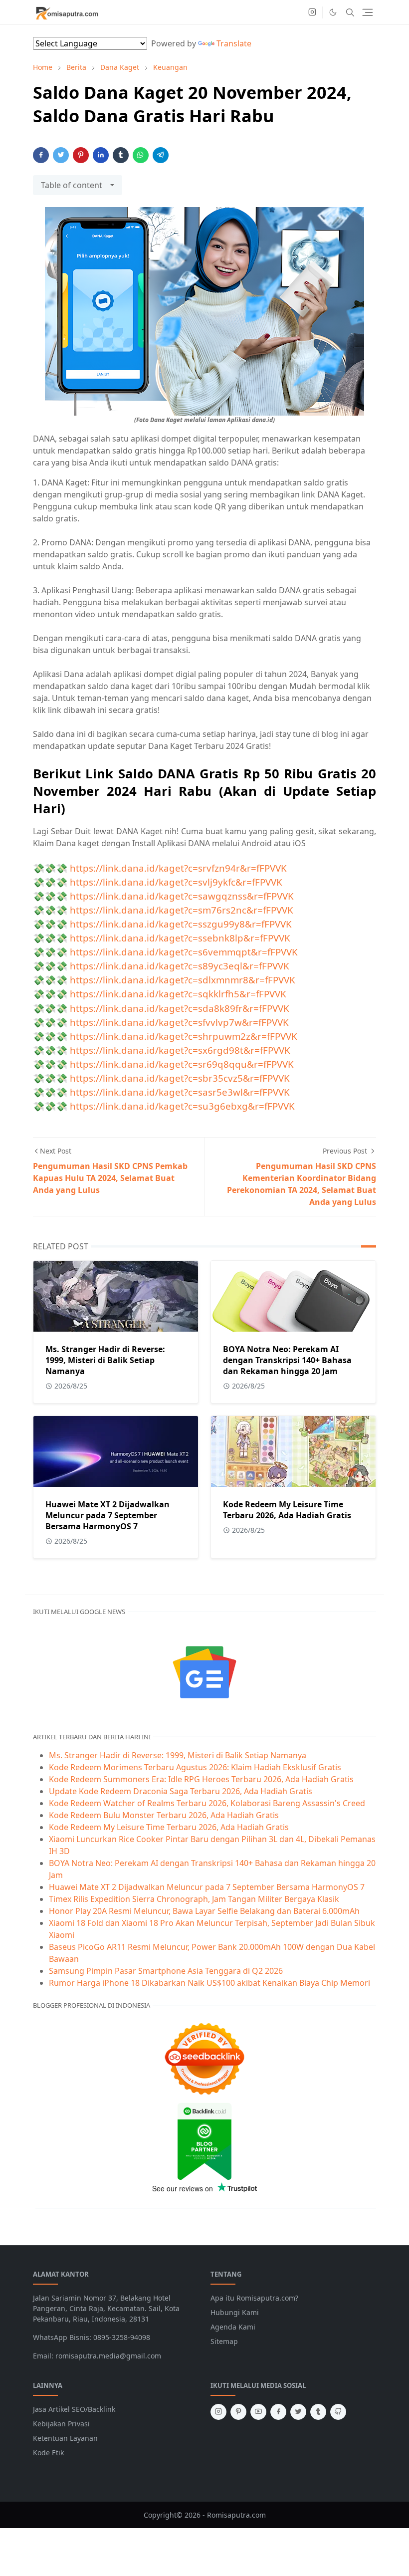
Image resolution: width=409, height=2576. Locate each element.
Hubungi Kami (235, 2312)
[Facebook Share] (41, 155)
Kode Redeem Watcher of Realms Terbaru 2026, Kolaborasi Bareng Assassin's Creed (207, 1803)
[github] (338, 2412)
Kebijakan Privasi (61, 2424)
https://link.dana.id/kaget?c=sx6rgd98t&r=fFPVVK (180, 1050)
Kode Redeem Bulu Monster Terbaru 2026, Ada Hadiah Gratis (164, 1815)
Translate (234, 43)
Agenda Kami (233, 2327)
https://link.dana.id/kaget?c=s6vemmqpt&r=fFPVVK (184, 952)
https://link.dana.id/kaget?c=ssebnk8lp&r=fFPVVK (180, 938)
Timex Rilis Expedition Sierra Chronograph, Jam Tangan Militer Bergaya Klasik (194, 1899)
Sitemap (224, 2341)
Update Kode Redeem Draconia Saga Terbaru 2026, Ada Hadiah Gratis (181, 1791)
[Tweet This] (61, 155)
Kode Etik (48, 2453)
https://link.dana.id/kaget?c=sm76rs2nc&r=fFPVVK (182, 910)
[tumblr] (318, 2412)
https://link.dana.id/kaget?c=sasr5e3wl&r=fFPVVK (180, 1092)
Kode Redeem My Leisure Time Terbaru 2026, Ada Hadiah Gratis (287, 1510)
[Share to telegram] (161, 155)
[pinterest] (238, 2412)
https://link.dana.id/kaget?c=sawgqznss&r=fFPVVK (182, 896)
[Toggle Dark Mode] (333, 12)
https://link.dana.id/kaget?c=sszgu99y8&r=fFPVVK (181, 924)
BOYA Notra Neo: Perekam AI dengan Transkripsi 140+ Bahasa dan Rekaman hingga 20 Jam (287, 1360)
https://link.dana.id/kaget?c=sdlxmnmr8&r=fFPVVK (183, 980)
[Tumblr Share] (121, 155)
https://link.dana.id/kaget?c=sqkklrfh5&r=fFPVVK (178, 994)
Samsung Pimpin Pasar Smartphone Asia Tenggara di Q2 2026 (166, 1971)
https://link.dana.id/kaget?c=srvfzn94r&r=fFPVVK (178, 868)
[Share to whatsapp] (141, 155)
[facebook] (278, 2412)
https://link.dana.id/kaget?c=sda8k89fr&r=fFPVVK (180, 1008)
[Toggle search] (350, 12)
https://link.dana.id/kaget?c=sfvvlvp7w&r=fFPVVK (179, 1022)
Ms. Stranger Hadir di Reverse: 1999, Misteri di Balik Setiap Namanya (105, 1360)
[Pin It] (81, 155)
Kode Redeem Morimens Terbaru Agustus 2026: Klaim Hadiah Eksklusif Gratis (195, 1767)
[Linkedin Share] (101, 155)
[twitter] (298, 2412)
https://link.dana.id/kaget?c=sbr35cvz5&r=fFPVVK (180, 1078)
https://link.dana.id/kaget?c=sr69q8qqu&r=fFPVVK (182, 1064)
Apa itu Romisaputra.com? (254, 2298)
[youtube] (258, 2412)
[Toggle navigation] (368, 12)
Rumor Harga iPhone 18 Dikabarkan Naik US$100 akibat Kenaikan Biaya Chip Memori (209, 1983)
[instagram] (312, 12)
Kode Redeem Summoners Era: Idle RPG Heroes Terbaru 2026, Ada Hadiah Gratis (201, 1779)
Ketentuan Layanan (65, 2438)
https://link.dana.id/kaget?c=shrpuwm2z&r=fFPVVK (184, 1036)
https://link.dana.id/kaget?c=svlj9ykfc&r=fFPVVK (176, 882)
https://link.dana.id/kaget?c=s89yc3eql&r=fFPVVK (180, 966)
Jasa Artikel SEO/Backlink (74, 2409)
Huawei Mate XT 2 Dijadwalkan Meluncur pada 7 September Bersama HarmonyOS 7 (107, 1515)
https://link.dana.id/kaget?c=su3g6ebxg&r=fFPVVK (182, 1106)
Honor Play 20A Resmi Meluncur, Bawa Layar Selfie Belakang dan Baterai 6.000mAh (204, 1911)
